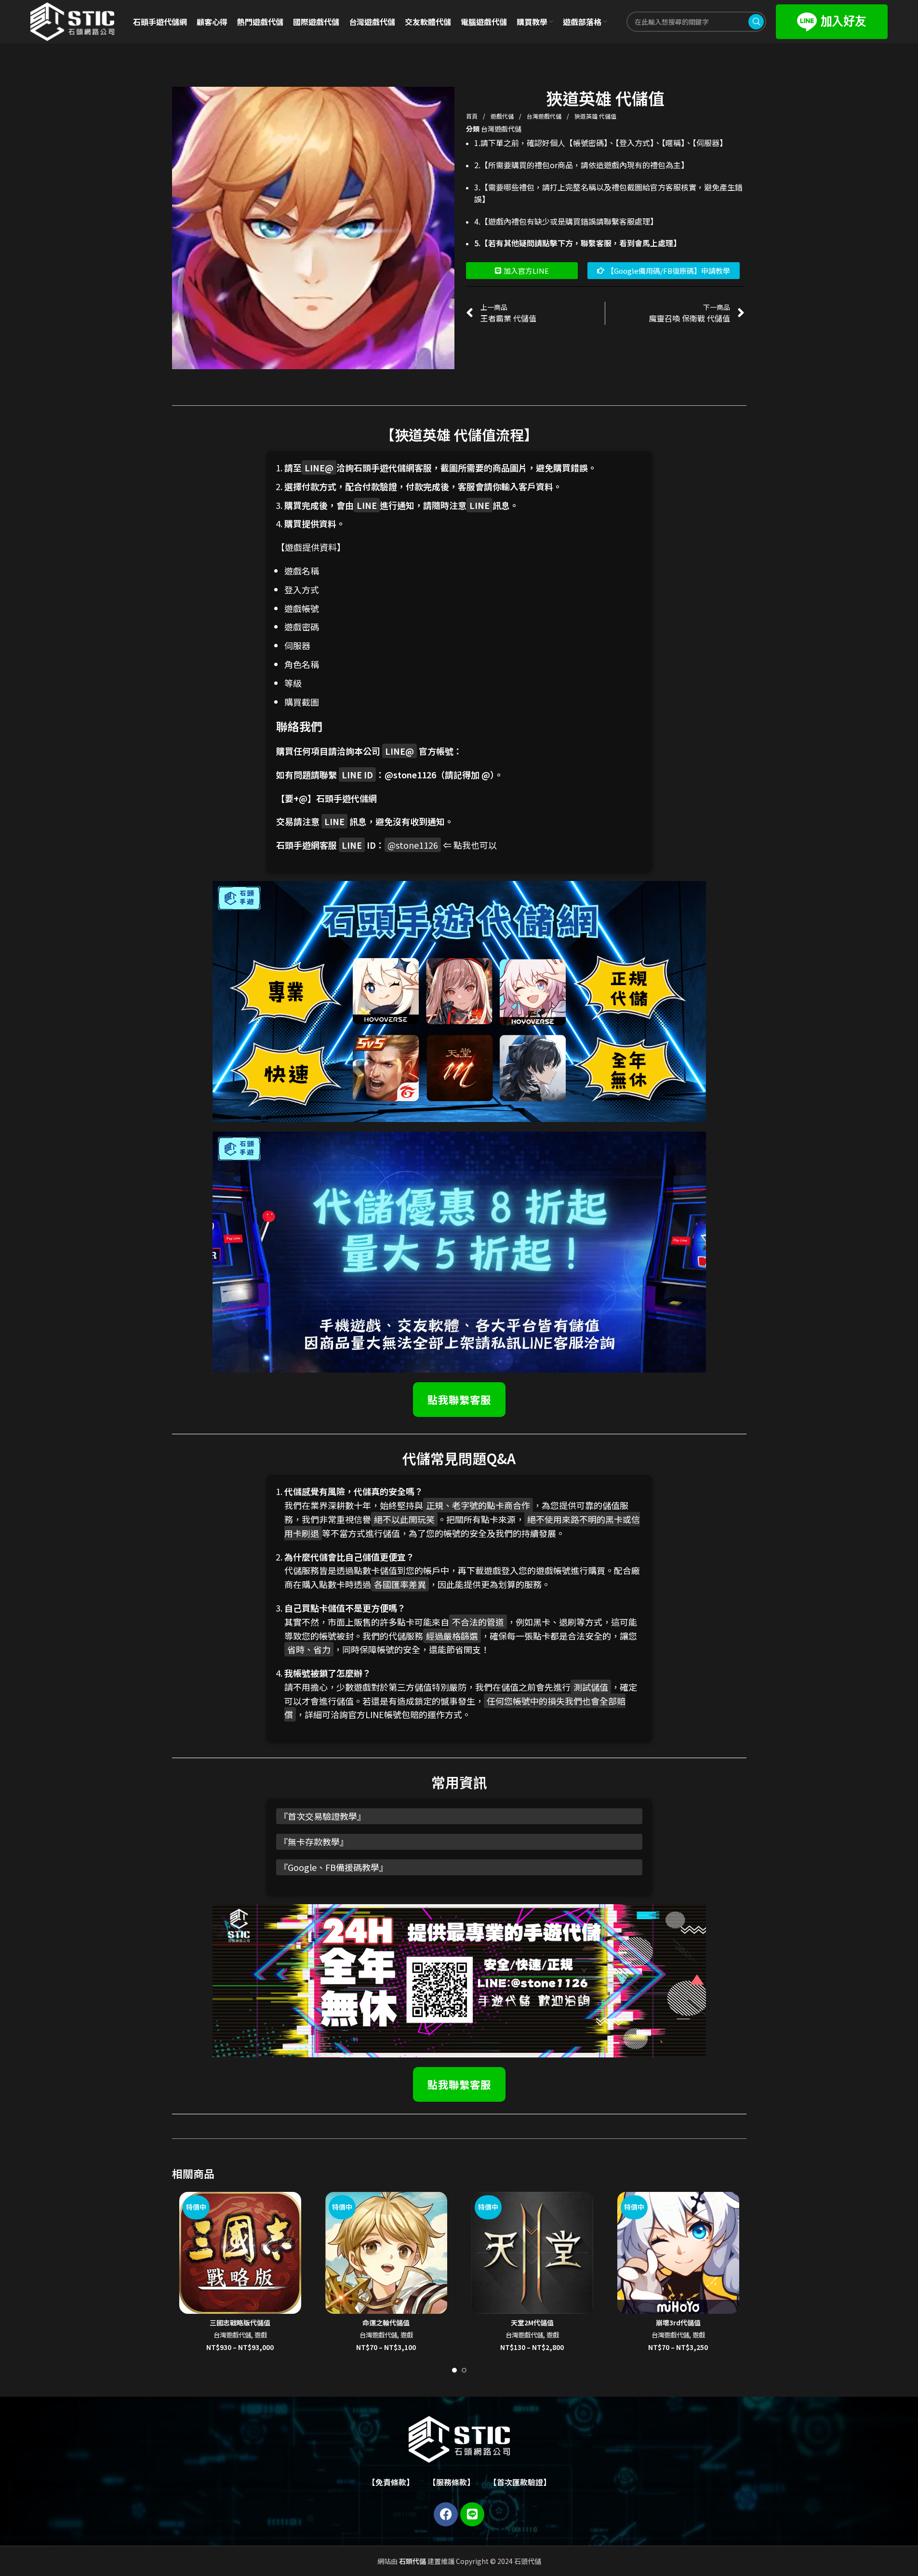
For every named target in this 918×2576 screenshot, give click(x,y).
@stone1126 (410, 774)
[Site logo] (72, 21)
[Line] (472, 2514)
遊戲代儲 (503, 116)
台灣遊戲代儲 (545, 116)
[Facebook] (446, 2514)
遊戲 (261, 2335)
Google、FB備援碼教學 (333, 1867)
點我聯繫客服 (459, 1399)
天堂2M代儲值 (532, 2322)
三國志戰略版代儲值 (240, 2322)
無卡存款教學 (314, 1842)
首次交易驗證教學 (322, 1816)
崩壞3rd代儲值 (678, 2322)
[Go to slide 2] (464, 2370)
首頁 (472, 116)
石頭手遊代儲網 (346, 798)
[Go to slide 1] (454, 2370)
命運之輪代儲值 (386, 2322)
